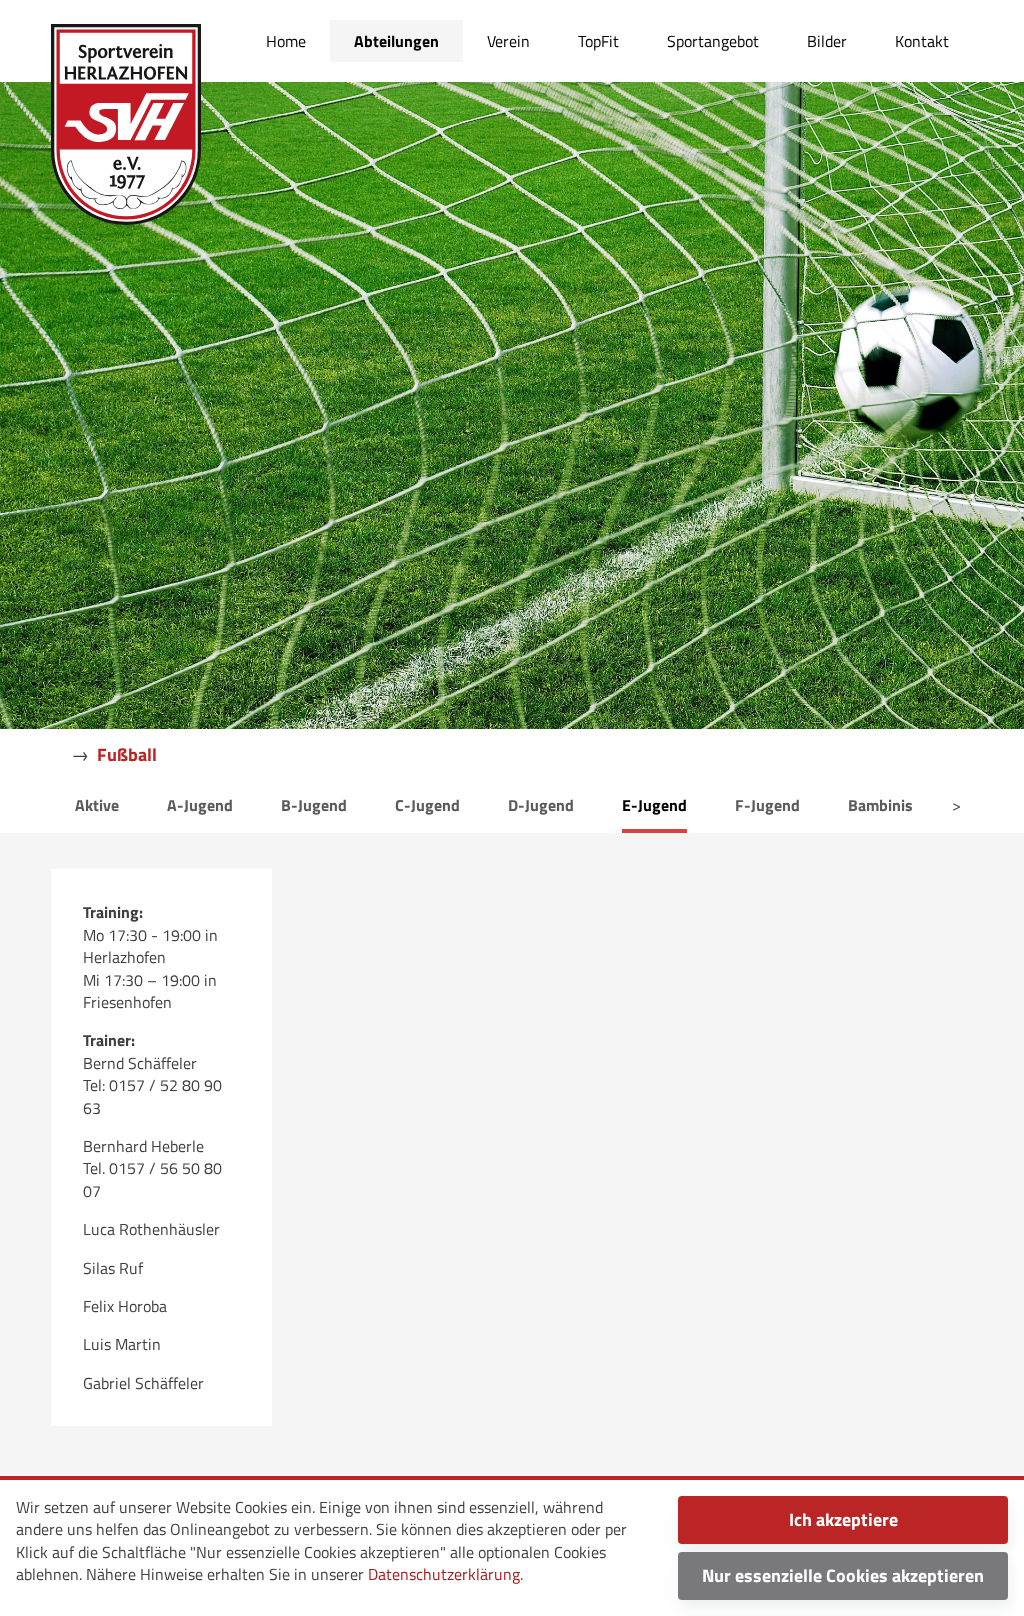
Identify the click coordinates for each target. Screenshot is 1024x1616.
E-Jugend (654, 805)
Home (286, 41)
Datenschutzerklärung (444, 1574)
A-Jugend (200, 805)
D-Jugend (541, 805)
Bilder (827, 41)
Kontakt (922, 41)
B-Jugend (314, 805)
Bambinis (880, 805)
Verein (508, 41)
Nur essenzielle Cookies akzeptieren (843, 1575)
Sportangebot (713, 41)
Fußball (127, 754)
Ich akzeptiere (843, 1519)
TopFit (598, 41)
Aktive (97, 805)
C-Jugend (427, 805)
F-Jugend (767, 805)
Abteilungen (396, 41)
